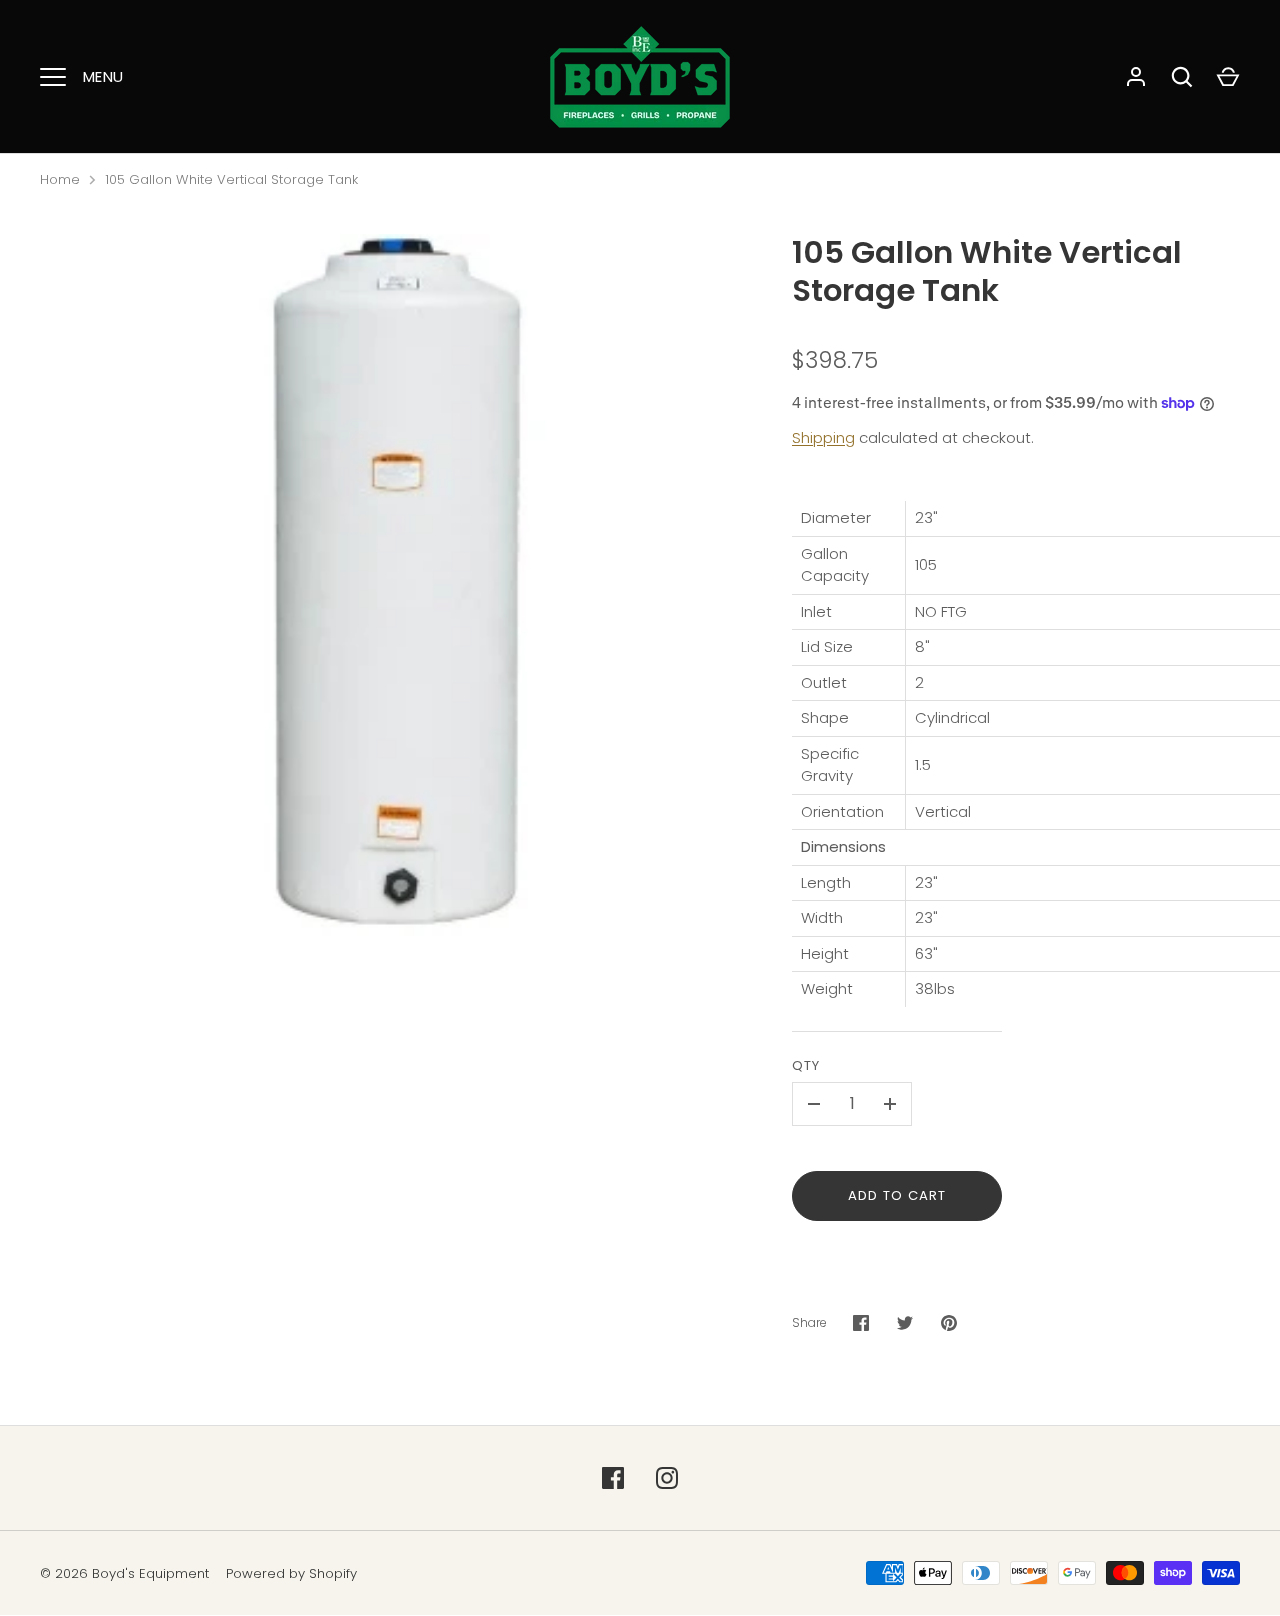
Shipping (823, 437)
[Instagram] (667, 1478)
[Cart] (1228, 77)
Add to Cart (897, 1195)
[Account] (1136, 77)
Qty (806, 1065)
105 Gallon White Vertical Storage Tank (231, 179)
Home (60, 179)
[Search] (1182, 77)
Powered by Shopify (291, 1573)
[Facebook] (613, 1478)
